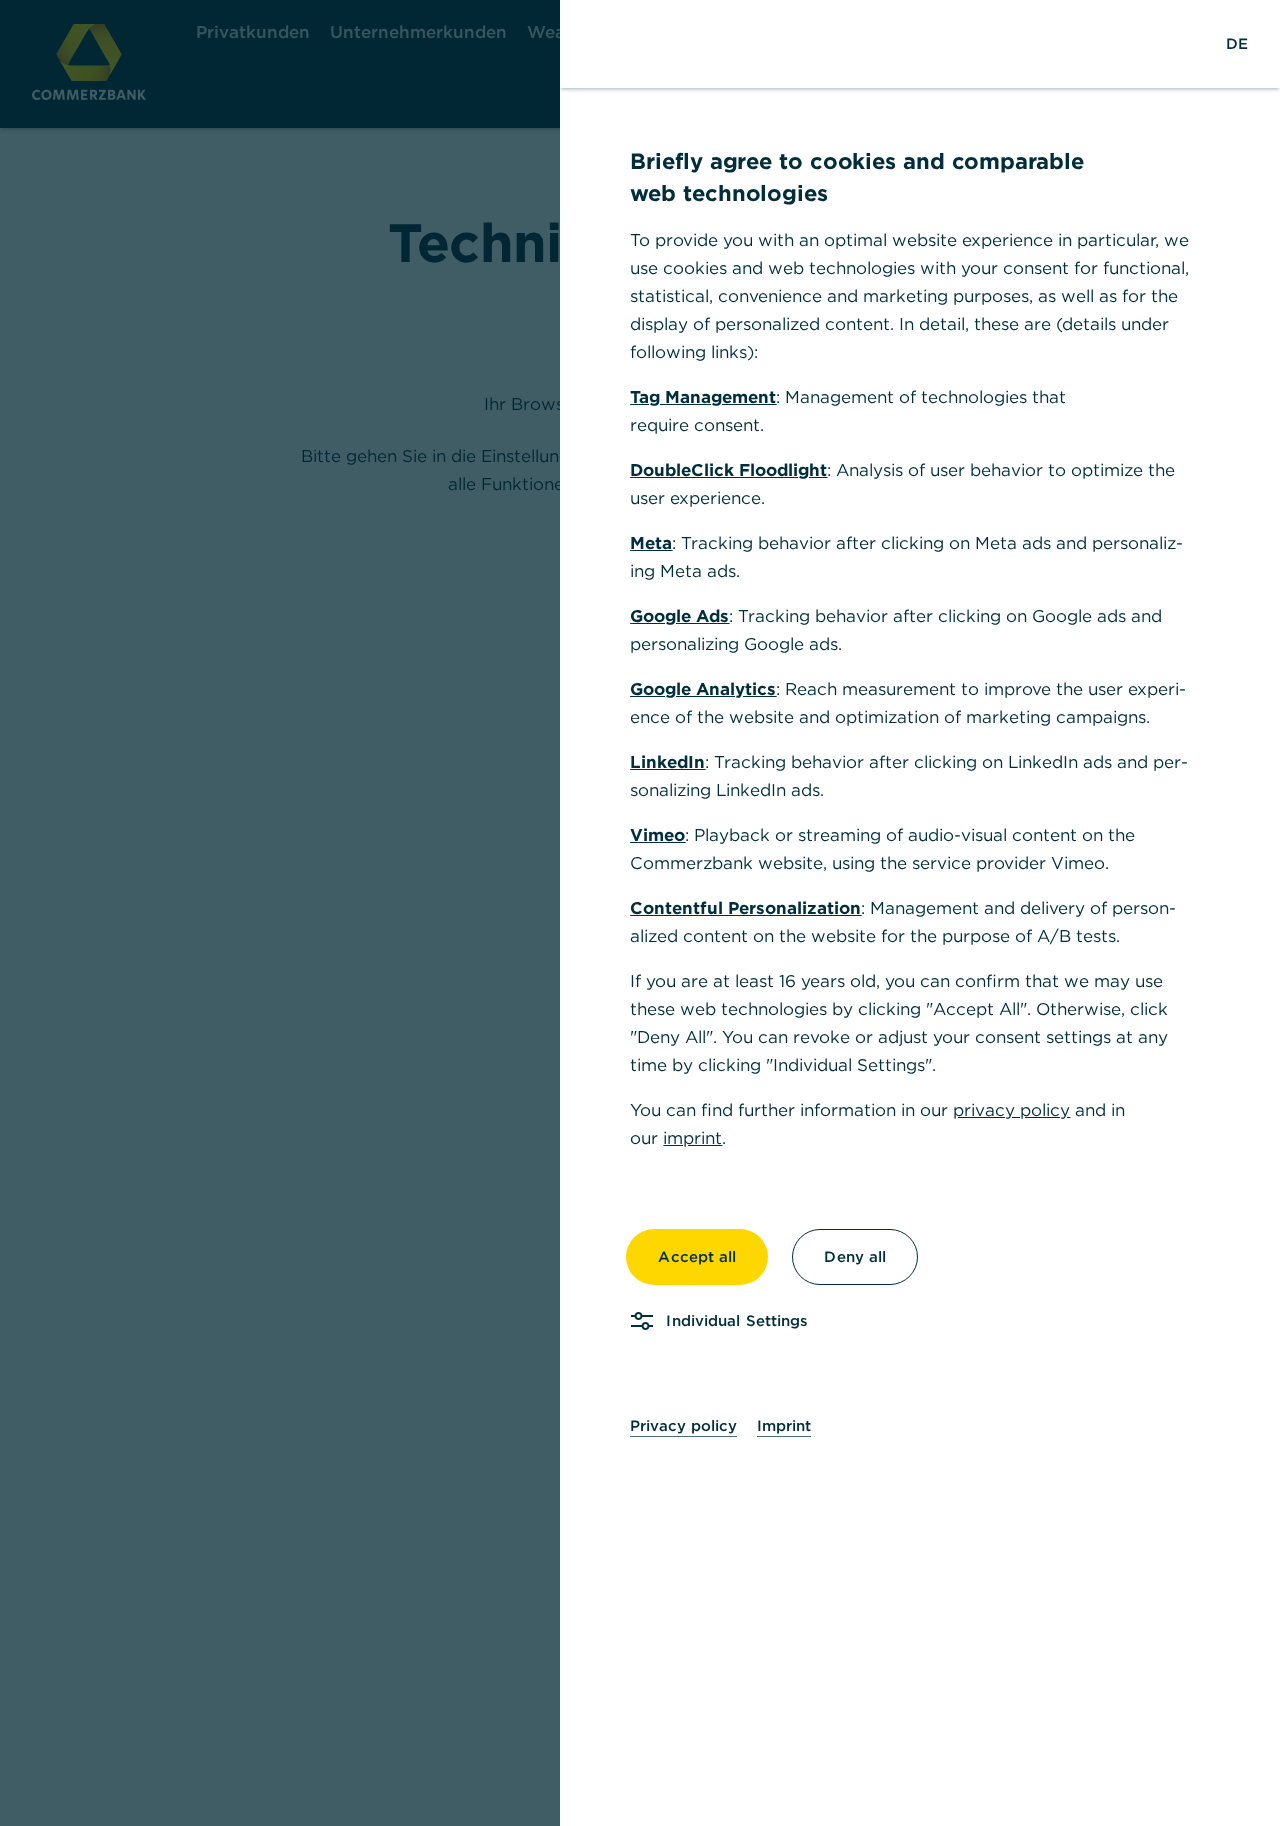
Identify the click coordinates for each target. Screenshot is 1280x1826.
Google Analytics (703, 689)
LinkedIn (667, 762)
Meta (651, 543)
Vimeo (657, 835)
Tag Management (703, 397)
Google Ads (679, 616)
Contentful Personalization (745, 908)
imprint (692, 1138)
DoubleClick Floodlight (728, 470)
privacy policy (1011, 1110)
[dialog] (640, 913)
